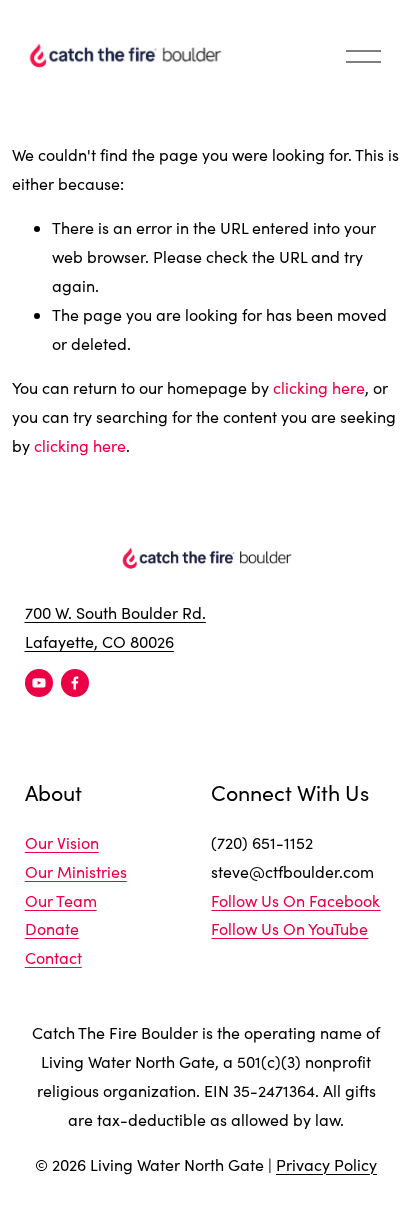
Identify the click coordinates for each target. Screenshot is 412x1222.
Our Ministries (76, 871)
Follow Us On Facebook (295, 900)
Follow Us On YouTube (289, 928)
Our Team (61, 900)
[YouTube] (39, 683)
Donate (52, 928)
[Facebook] (75, 683)
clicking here (319, 387)
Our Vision (62, 842)
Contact (53, 957)
